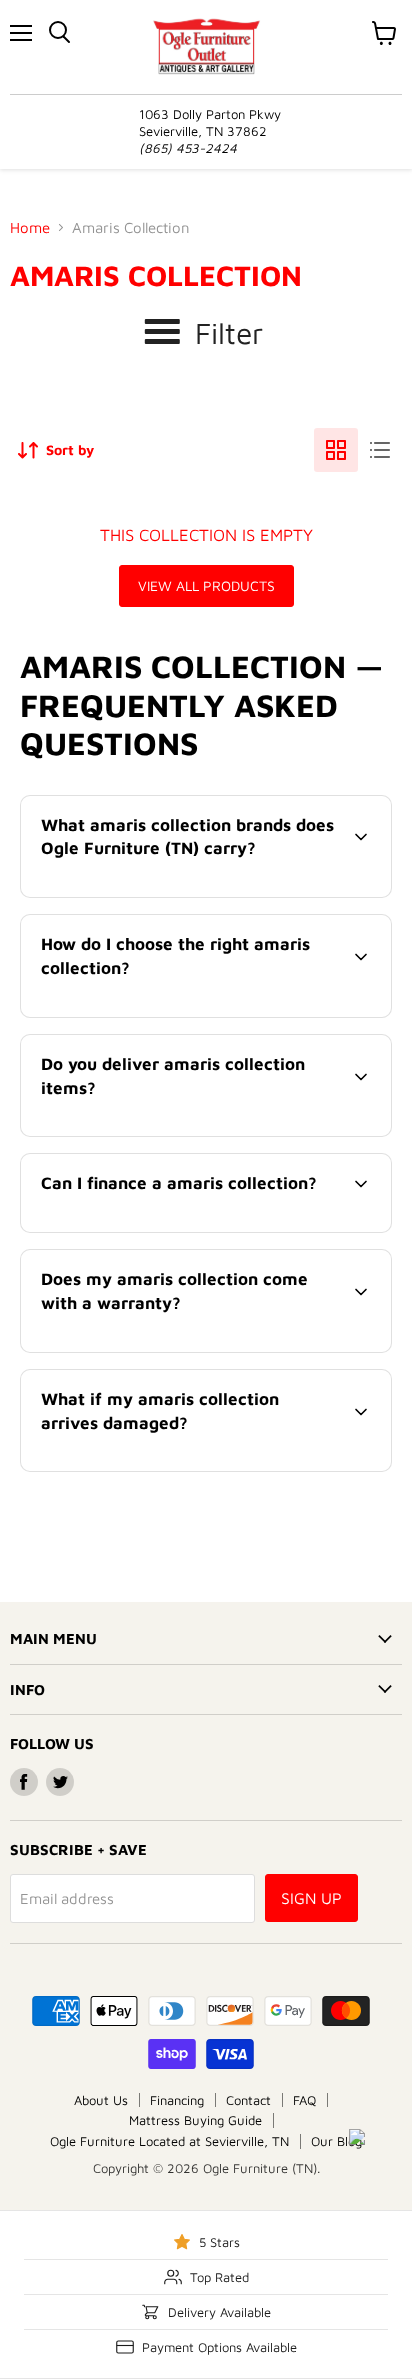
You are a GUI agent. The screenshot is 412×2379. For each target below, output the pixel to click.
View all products (206, 585)
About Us (101, 2100)
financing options (184, 1228)
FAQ (304, 2100)
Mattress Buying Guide (195, 2120)
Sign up (311, 1898)
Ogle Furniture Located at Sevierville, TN (169, 2141)
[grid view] (336, 450)
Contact (248, 2100)
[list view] (380, 450)
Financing (177, 2100)
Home (30, 227)
